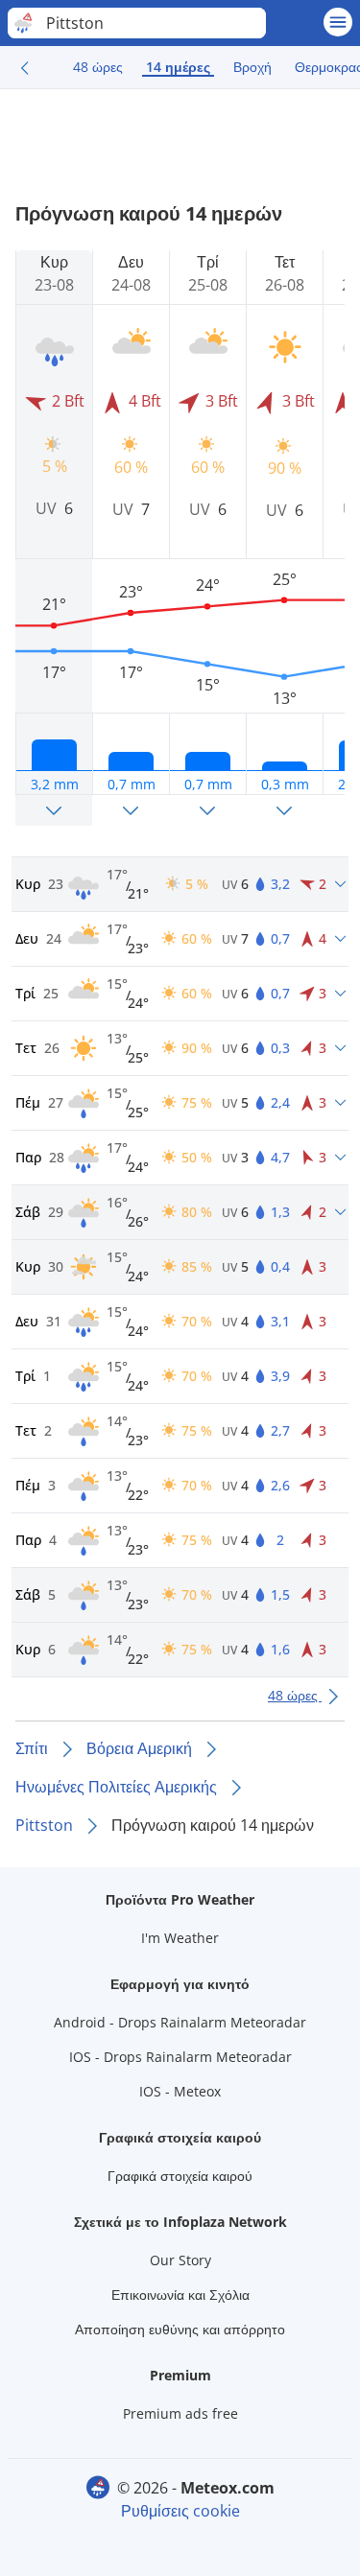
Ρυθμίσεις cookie (180, 2511)
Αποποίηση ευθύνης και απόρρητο (180, 2329)
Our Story (180, 2260)
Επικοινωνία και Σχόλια (180, 2295)
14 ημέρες (178, 67)
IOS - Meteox (180, 2091)
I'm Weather (180, 1938)
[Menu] (338, 22)
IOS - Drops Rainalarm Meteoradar (180, 2057)
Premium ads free (180, 2413)
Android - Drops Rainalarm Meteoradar (180, 2022)
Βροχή (252, 67)
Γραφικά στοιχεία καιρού (180, 2176)
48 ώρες (98, 67)
